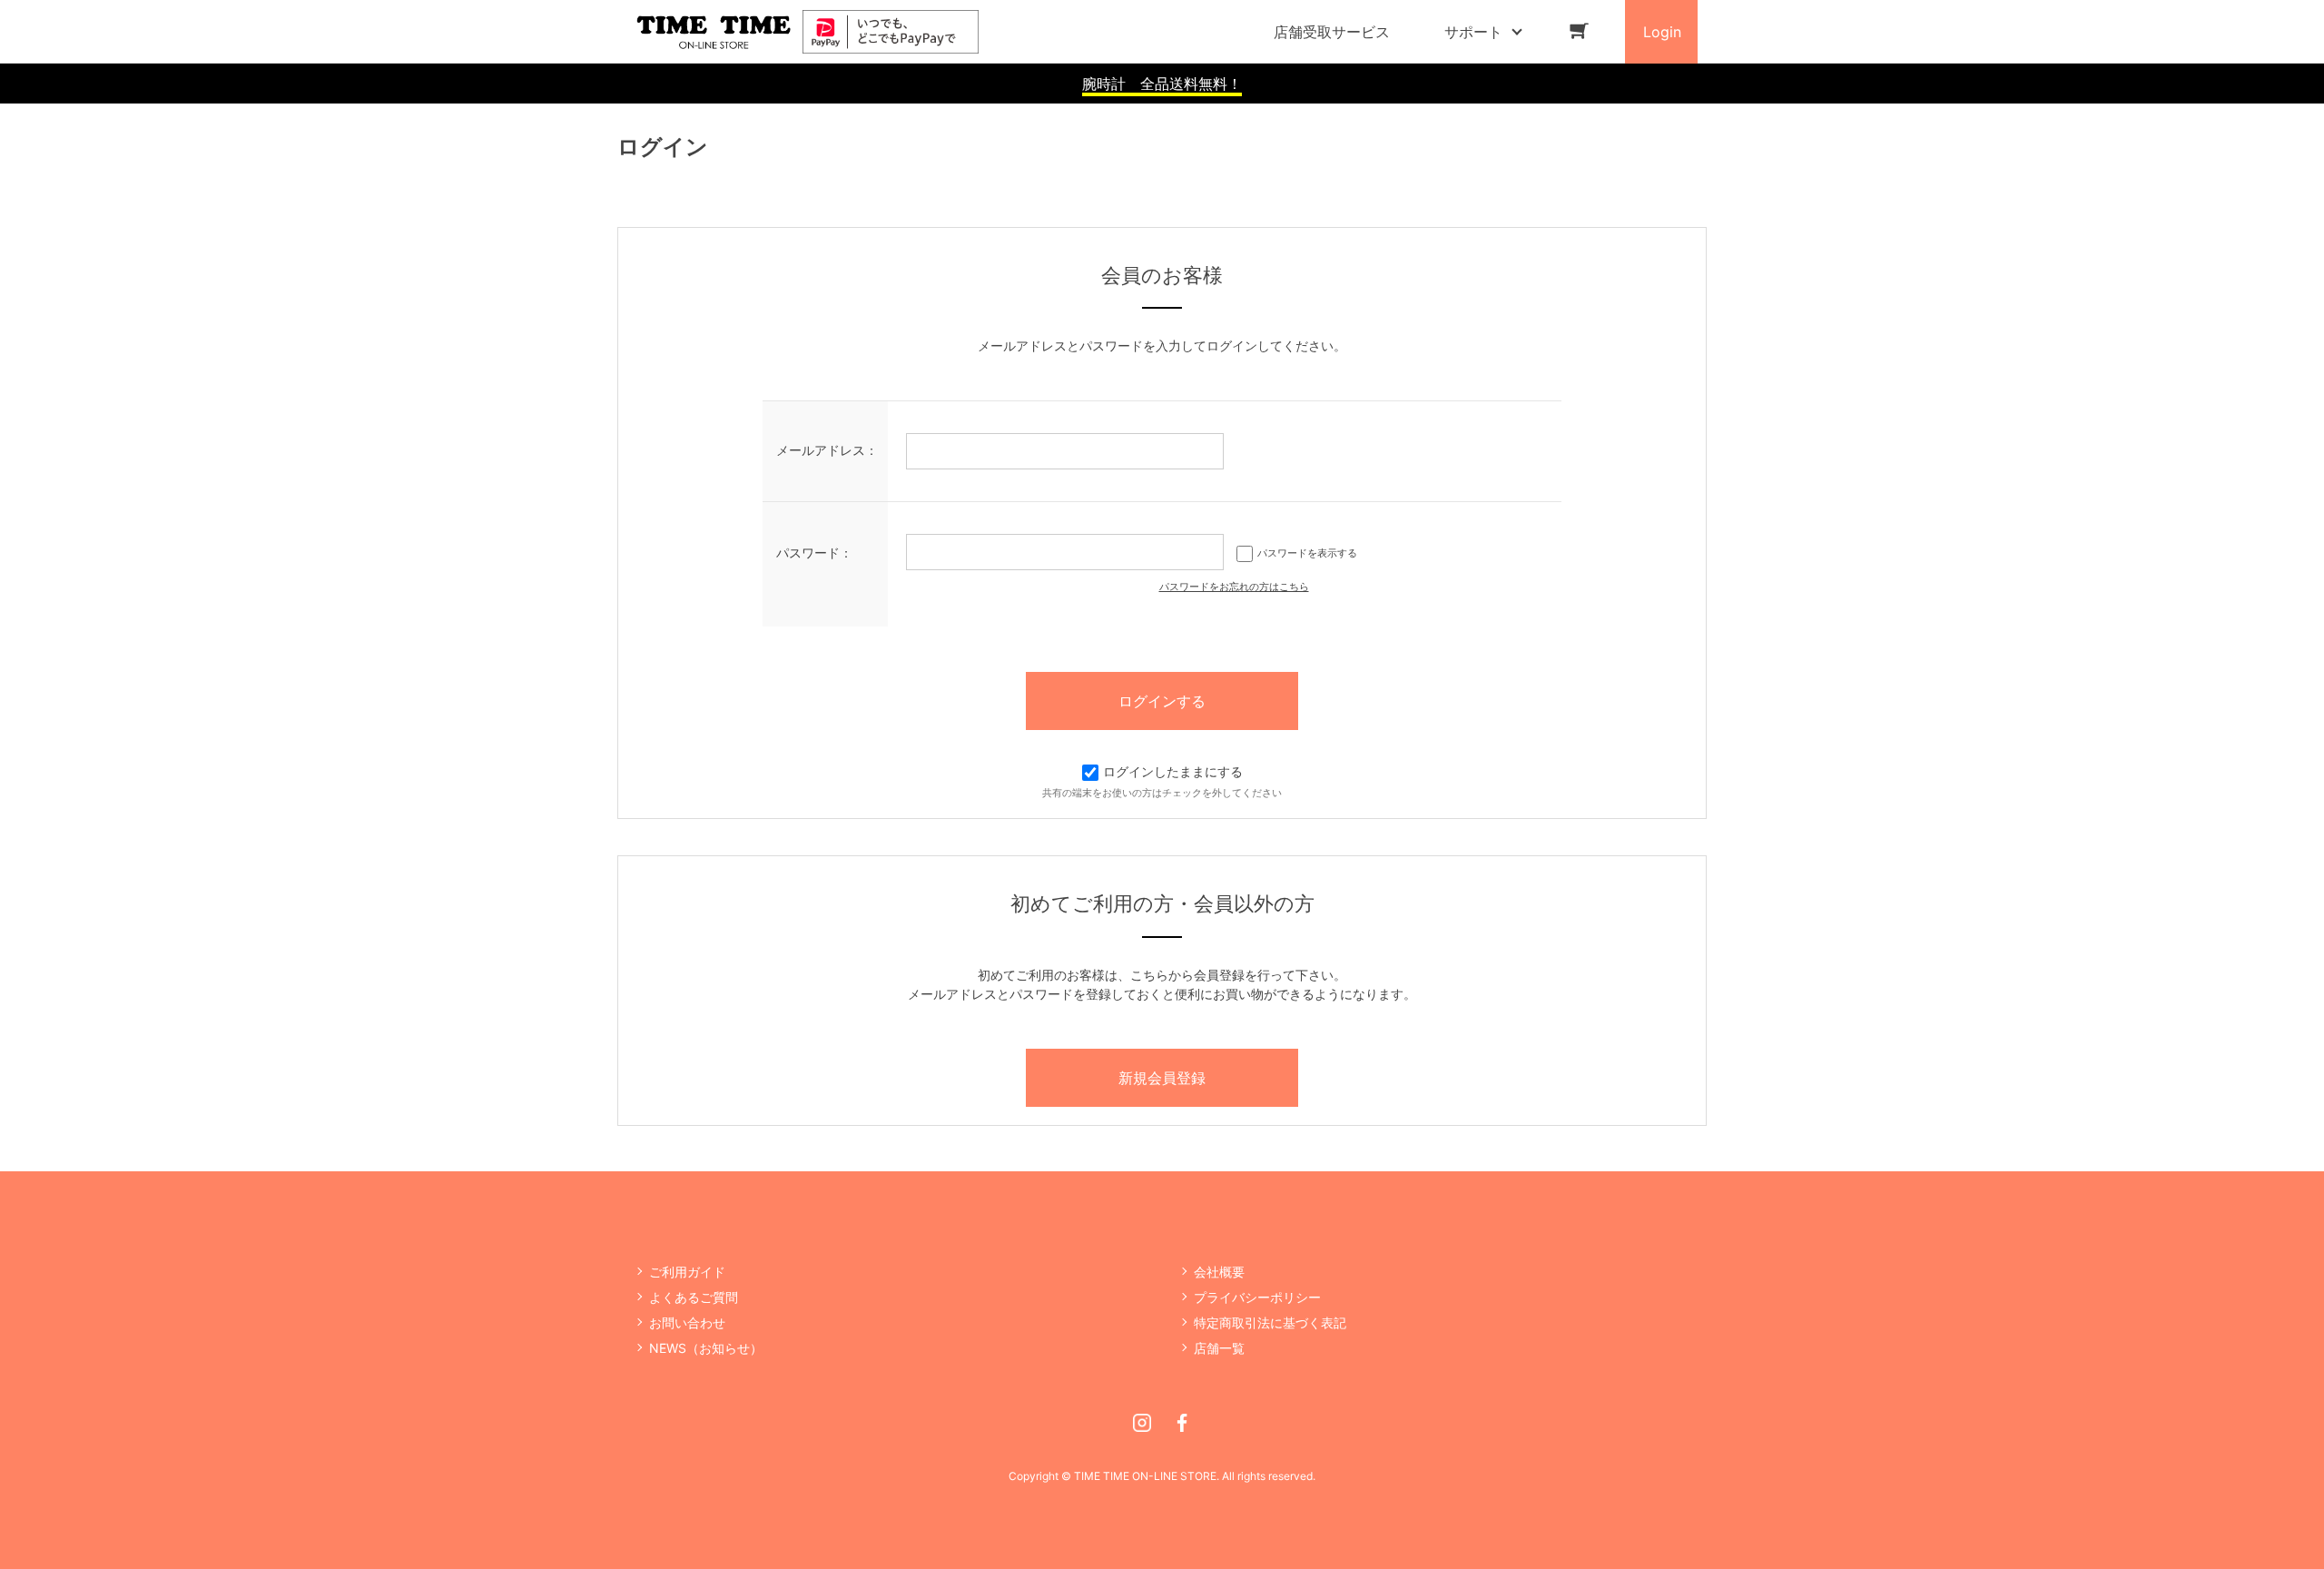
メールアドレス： (827, 450)
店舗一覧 (1219, 1348)
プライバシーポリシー (1257, 1297)
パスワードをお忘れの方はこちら (1234, 587)
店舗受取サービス (1332, 32)
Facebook (1182, 1423)
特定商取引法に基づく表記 (1270, 1322)
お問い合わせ (687, 1322)
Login (1662, 32)
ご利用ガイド (687, 1272)
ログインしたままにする (1173, 771)
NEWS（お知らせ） (706, 1348)
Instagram (1142, 1423)
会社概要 (1219, 1272)
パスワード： (814, 553)
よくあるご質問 (694, 1297)
